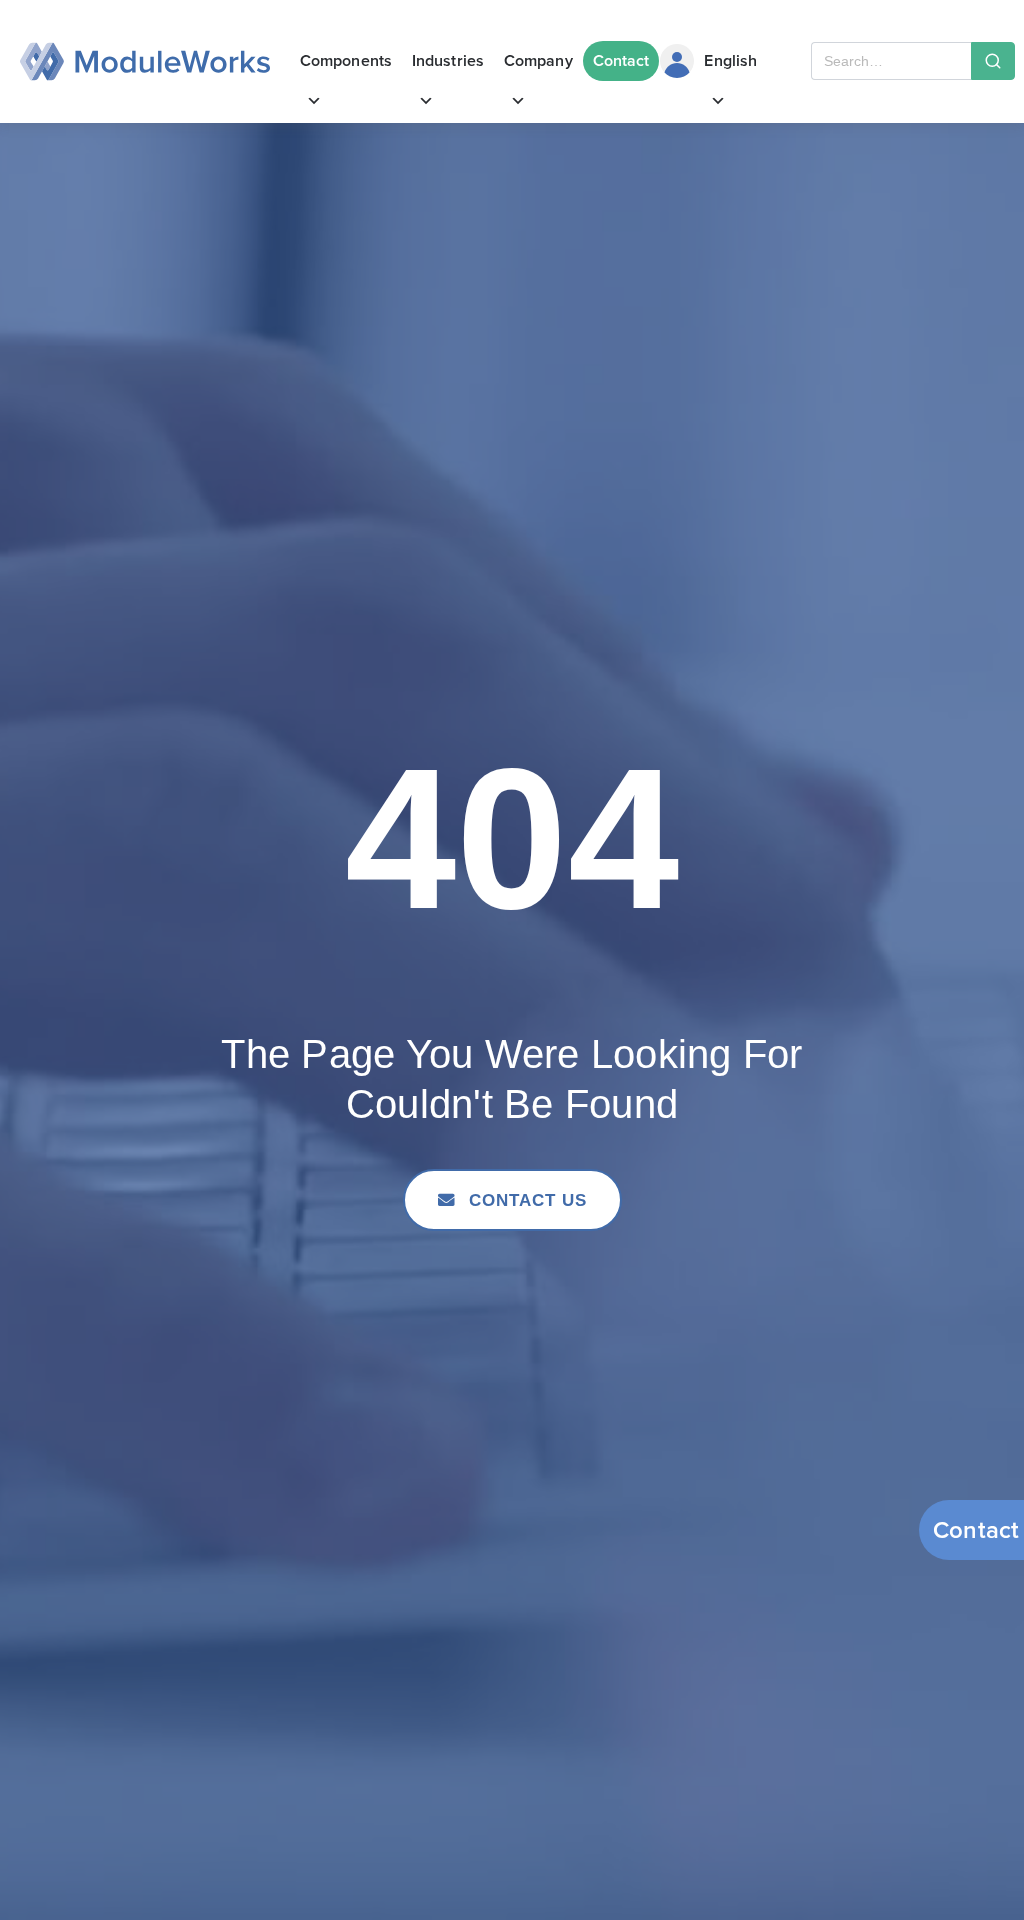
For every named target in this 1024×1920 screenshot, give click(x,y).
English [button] (730, 60)
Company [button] (538, 60)
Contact (621, 60)
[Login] (676, 61)
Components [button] (346, 60)
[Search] (993, 61)
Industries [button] (448, 60)
